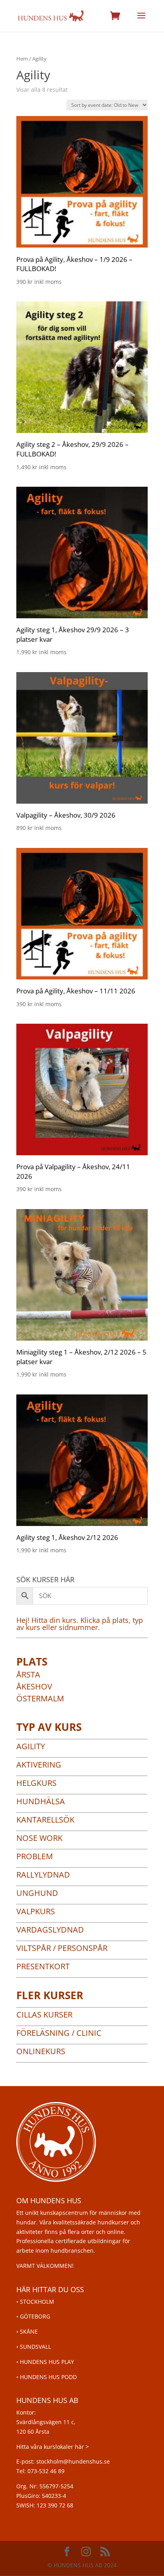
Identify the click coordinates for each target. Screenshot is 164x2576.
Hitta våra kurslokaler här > (53, 2447)
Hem (22, 59)
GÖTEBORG (35, 2316)
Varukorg (115, 16)
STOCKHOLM (37, 2302)
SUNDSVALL (35, 2347)
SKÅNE (29, 2331)
